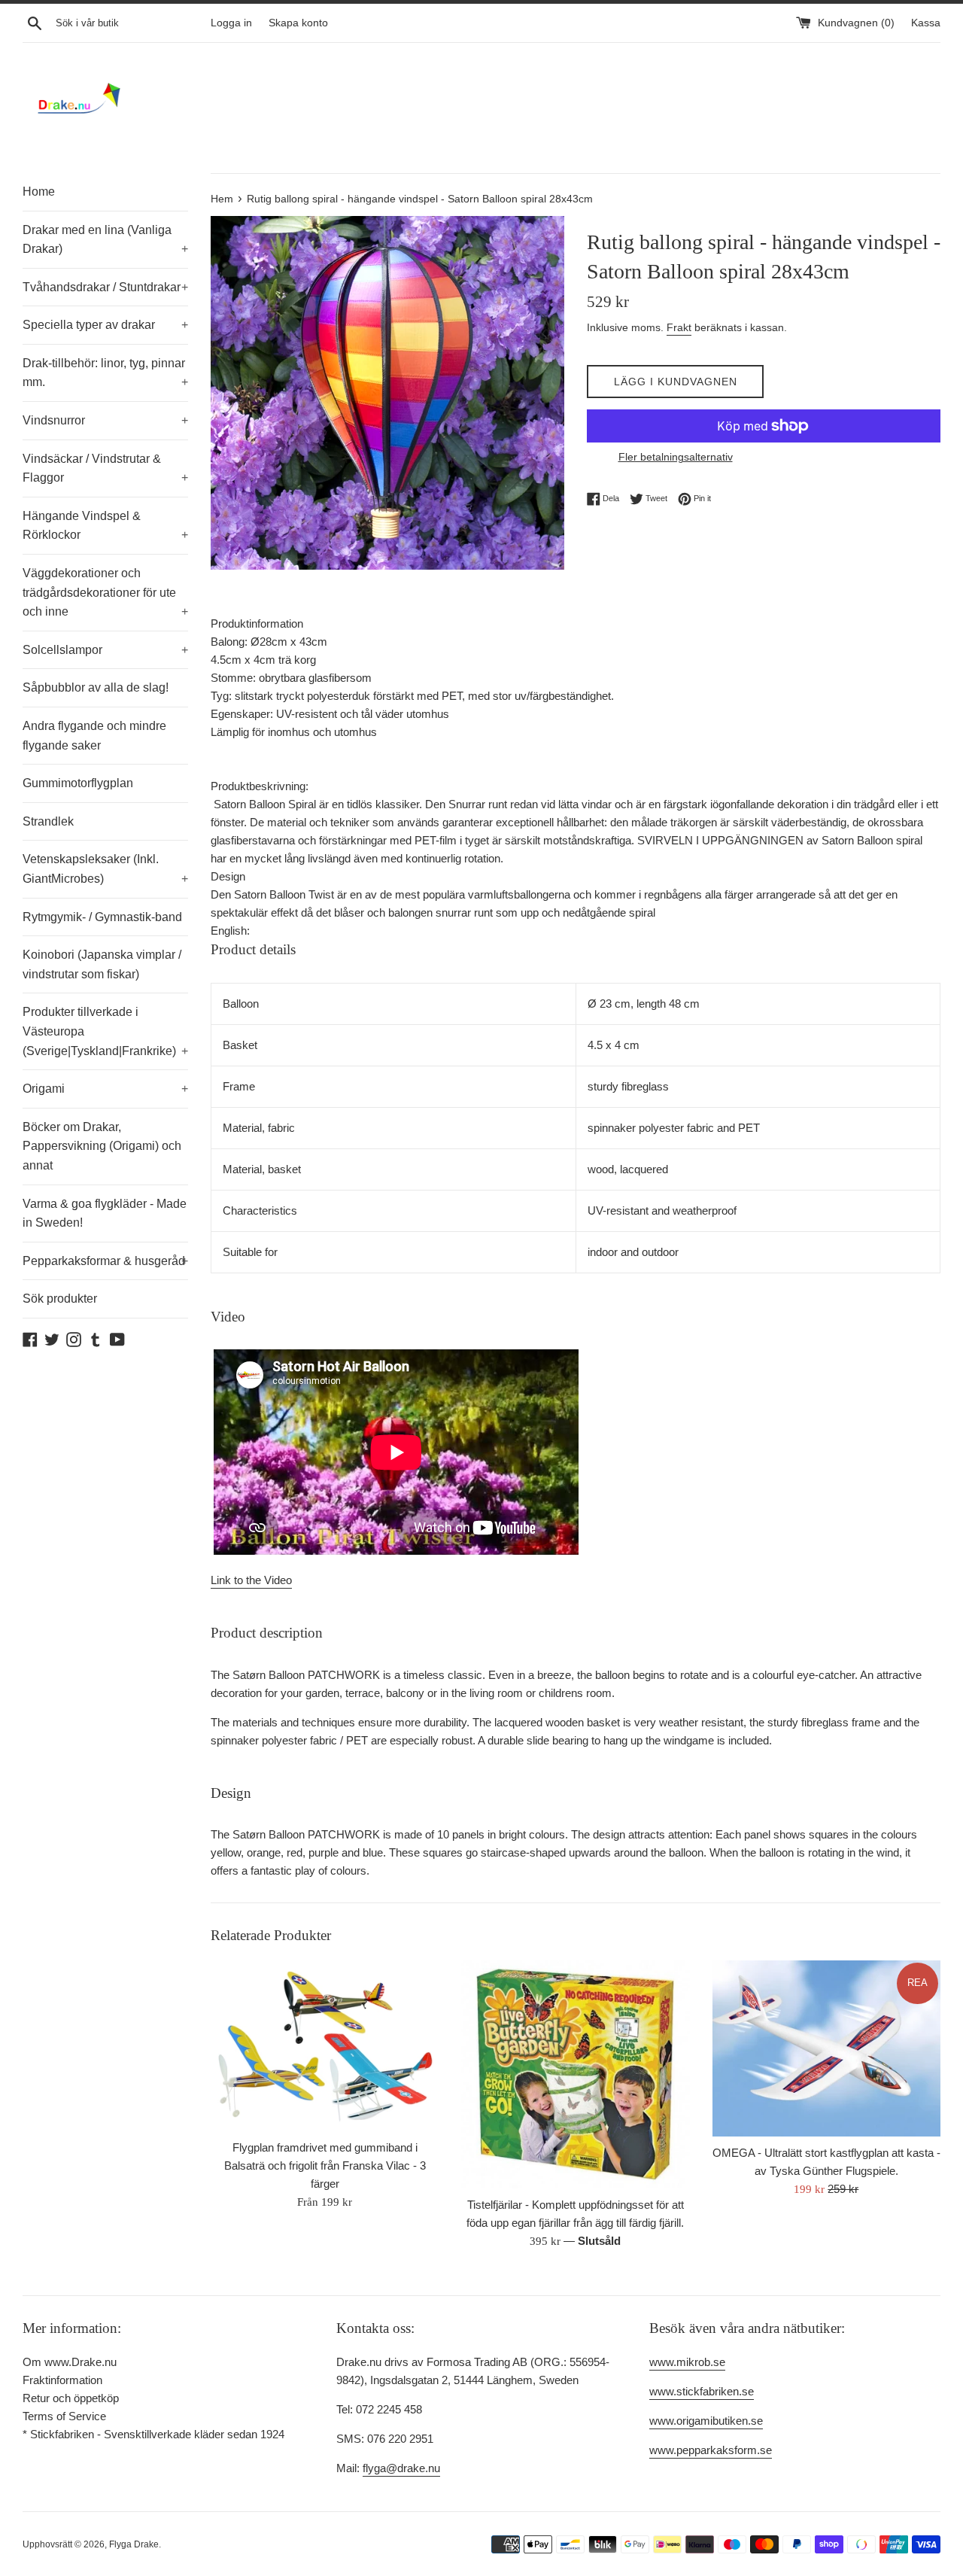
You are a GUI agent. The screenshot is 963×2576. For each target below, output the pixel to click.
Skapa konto (298, 23)
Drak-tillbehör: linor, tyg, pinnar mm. (105, 373)
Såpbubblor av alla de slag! (96, 687)
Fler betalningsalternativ (676, 457)
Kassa (926, 23)
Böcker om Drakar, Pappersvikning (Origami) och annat (102, 1146)
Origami (105, 1089)
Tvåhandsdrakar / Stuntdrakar (105, 287)
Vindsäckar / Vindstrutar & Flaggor (105, 468)
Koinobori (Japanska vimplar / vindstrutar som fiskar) (102, 964)
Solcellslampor (105, 650)
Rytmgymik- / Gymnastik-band (102, 917)
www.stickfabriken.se (702, 2391)
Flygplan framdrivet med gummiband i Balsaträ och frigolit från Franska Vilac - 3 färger (325, 2165)
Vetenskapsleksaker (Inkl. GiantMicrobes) (105, 869)
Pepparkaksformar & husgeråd (105, 1261)
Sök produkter (60, 1299)
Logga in (231, 23)
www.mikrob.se (687, 2362)
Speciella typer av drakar (105, 325)
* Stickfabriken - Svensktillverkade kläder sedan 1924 (153, 2434)
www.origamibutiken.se (706, 2421)
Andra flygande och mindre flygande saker (94, 736)
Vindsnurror (105, 420)
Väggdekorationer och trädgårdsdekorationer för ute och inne (105, 592)
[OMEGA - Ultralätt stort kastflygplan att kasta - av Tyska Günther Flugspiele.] (826, 2049)
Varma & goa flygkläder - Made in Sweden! (105, 1213)
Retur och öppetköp (71, 2398)
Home (39, 192)
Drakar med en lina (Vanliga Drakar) (105, 240)
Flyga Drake (134, 2544)
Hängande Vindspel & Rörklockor (105, 526)
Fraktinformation (62, 2380)
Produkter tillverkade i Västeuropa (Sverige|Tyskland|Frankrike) (105, 1031)
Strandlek (48, 821)
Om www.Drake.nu (70, 2362)
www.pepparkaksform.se (711, 2450)
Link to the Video (251, 1580)
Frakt (679, 327)
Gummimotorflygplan (78, 783)
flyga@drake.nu (401, 2468)
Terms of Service (64, 2416)
